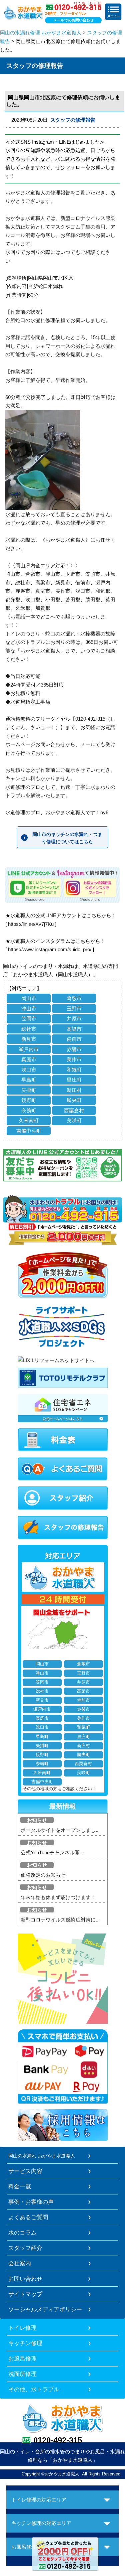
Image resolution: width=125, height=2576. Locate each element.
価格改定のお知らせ (43, 1875)
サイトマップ (25, 2294)
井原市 (74, 1019)
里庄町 (74, 1080)
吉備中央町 (29, 1131)
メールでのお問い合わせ (73, 20)
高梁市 (74, 1029)
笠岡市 (29, 1019)
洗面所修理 (22, 2374)
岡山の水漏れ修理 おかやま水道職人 (41, 33)
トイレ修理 (22, 2328)
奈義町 (29, 1110)
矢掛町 (29, 1090)
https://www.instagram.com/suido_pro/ (50, 949)
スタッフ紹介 (25, 2248)
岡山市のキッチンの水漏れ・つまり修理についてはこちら (67, 838)
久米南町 (29, 1120)
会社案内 (20, 2263)
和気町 (74, 1070)
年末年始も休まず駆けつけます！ (58, 1897)
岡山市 (29, 998)
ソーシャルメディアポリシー (45, 2309)
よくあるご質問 (28, 2217)
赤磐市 (74, 1049)
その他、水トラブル (34, 2389)
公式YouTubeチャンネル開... (52, 1852)
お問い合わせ (25, 2279)
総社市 (29, 1029)
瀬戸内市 (29, 1049)
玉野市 (74, 1009)
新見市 (29, 1039)
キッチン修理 (25, 2343)
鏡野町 (29, 1100)
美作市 (74, 1059)
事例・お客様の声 (31, 2202)
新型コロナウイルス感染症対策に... (60, 1920)
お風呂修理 (22, 2358)
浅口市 (29, 1070)
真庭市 (29, 1059)
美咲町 (74, 1120)
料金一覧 (20, 2186)
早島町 (29, 1080)
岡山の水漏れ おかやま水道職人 (42, 2156)
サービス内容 (25, 2171)
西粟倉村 (74, 1110)
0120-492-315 (58, 2440)
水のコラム (22, 2233)
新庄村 (74, 1090)
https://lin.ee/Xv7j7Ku (31, 924)
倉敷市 (74, 998)
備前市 (74, 1039)
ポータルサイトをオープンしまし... (60, 1830)
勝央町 (74, 1100)
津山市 (29, 1009)
